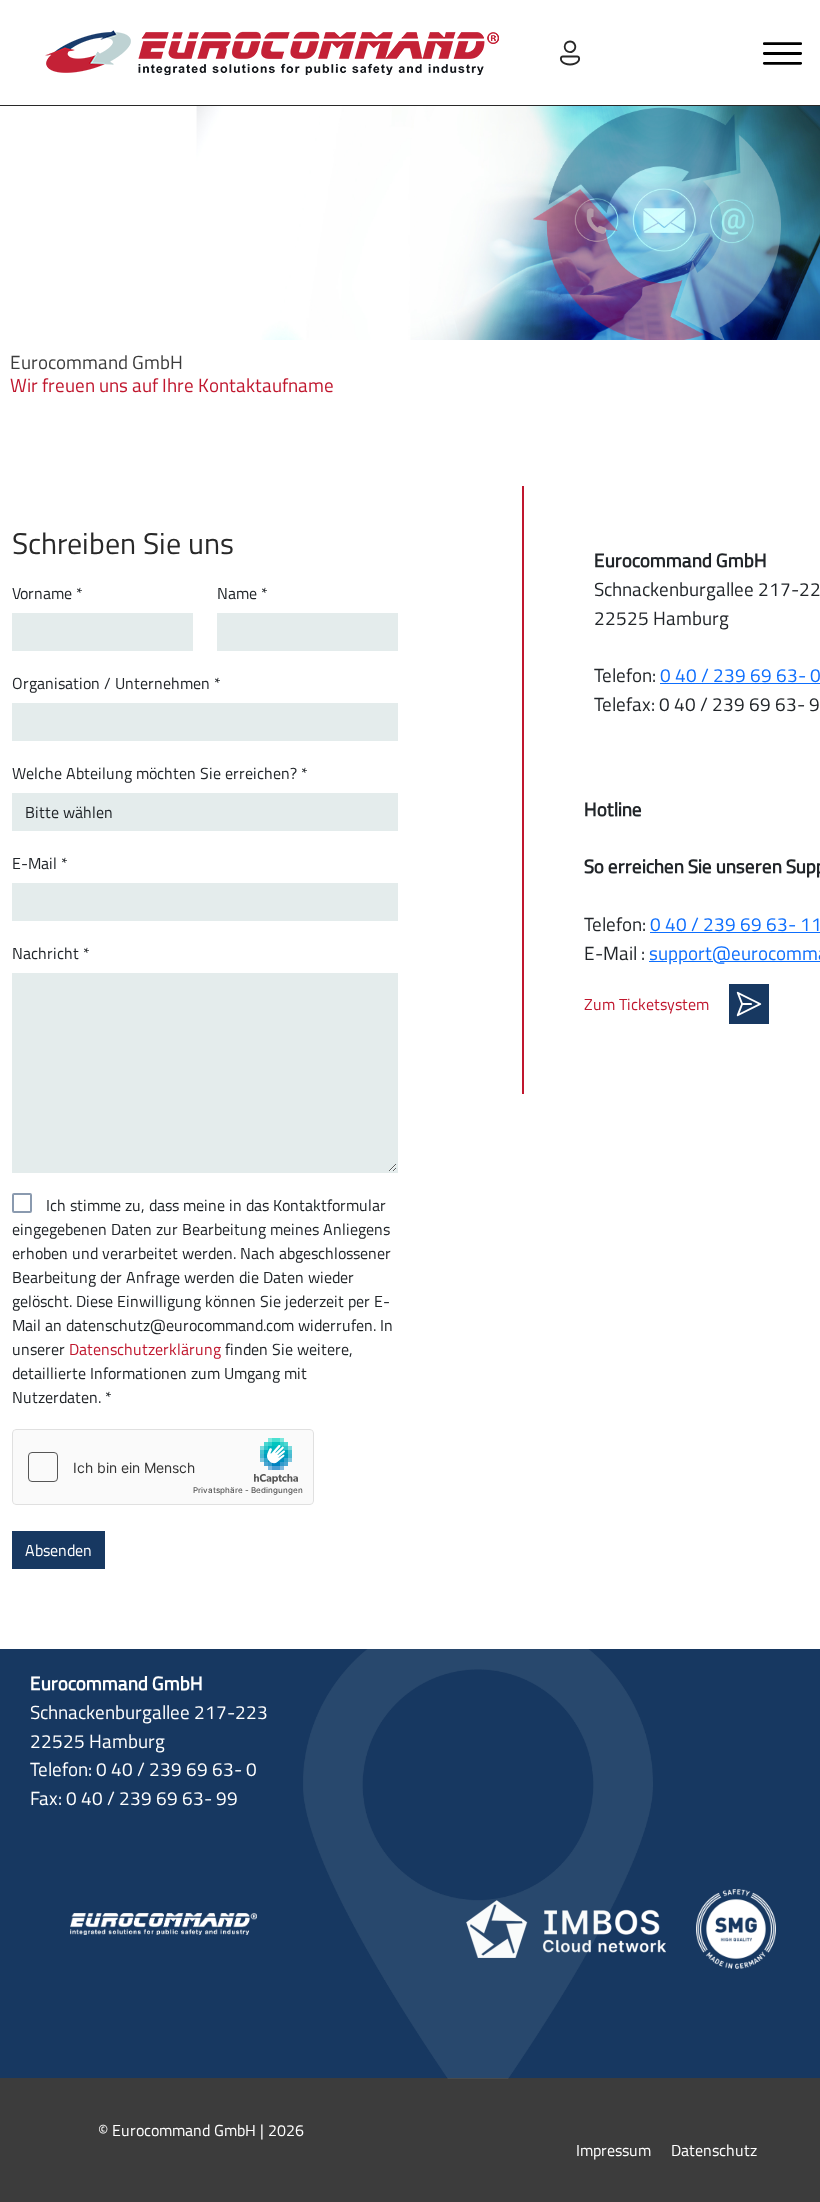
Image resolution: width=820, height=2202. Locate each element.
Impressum (613, 2150)
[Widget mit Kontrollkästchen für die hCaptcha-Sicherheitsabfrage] (163, 1467)
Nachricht (51, 953)
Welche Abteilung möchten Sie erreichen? (160, 773)
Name (242, 593)
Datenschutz (714, 2150)
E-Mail (40, 863)
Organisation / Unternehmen (116, 683)
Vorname (47, 593)
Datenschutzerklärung (145, 1349)
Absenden (58, 1550)
